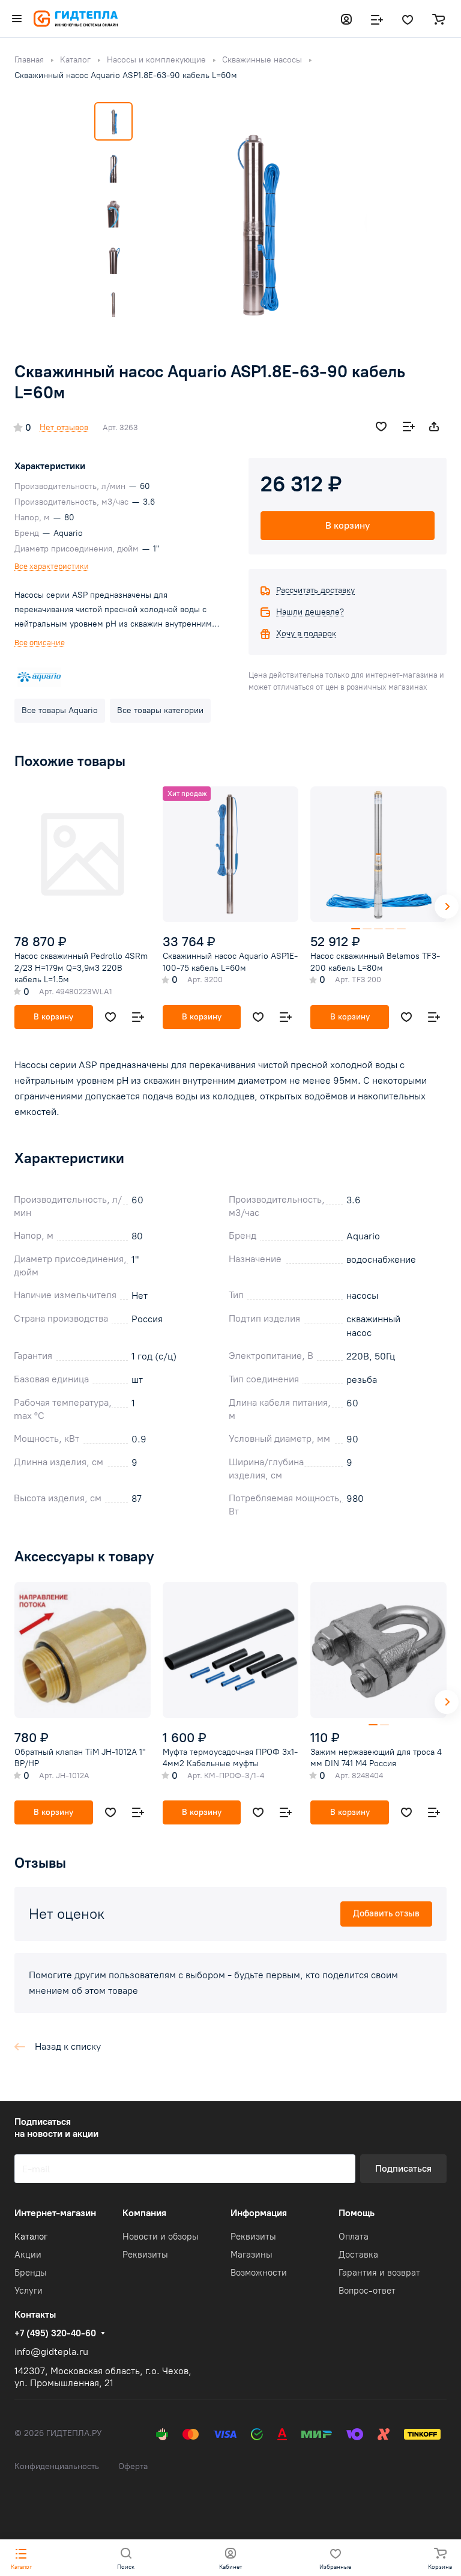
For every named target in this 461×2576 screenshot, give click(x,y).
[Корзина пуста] (438, 19)
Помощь (357, 2213)
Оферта (133, 2466)
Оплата (354, 2237)
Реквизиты (145, 2255)
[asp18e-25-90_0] (253, 221)
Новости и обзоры (161, 2237)
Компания (144, 2213)
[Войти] (346, 19)
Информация (259, 2213)
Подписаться (403, 2168)
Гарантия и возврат (379, 2273)
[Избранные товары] (408, 19)
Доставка (358, 2255)
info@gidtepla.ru (51, 2352)
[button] (447, 907)
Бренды (31, 2273)
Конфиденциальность (57, 2466)
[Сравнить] (409, 427)
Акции (28, 2255)
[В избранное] (381, 427)
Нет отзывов (64, 427)
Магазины (252, 2255)
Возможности (259, 2273)
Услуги (29, 2291)
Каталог (31, 2237)
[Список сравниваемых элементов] (377, 19)
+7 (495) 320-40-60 (55, 2333)
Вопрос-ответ (367, 2291)
